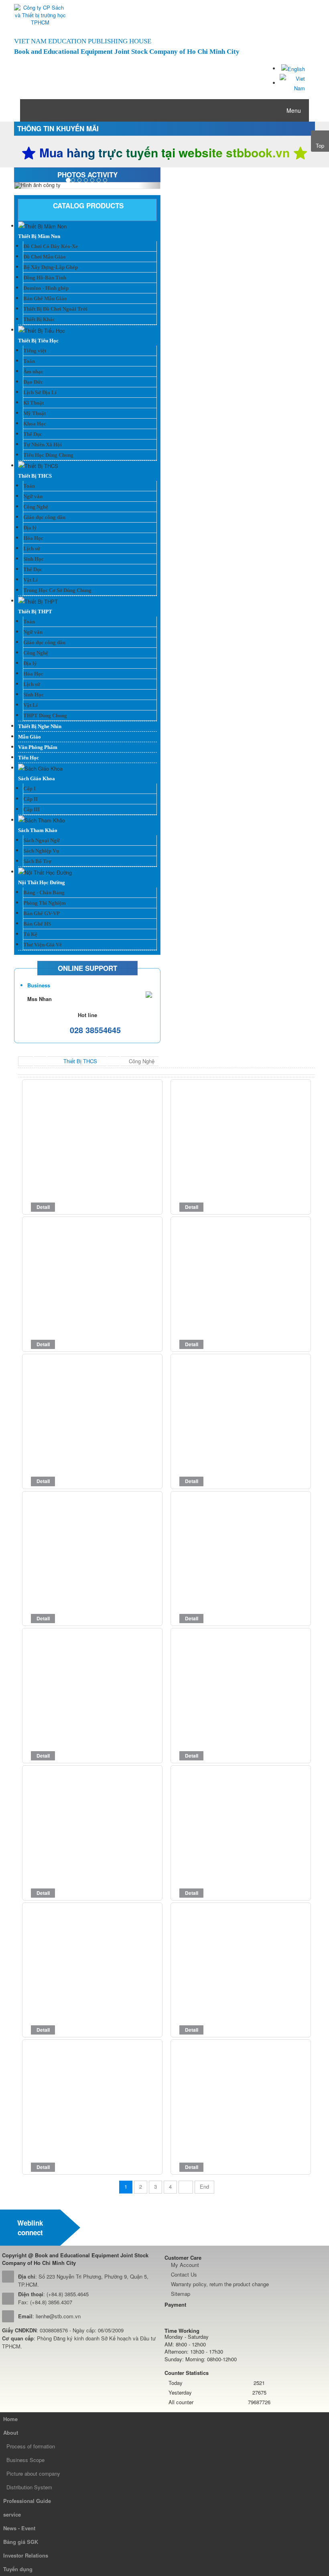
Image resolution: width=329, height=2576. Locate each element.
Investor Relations (26, 2555)
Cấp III (31, 809)
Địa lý (30, 528)
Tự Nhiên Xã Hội (43, 445)
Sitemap (181, 2294)
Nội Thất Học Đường (42, 882)
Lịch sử (32, 548)
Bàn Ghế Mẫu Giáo (45, 298)
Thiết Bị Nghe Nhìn (40, 726)
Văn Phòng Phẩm (38, 747)
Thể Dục (33, 434)
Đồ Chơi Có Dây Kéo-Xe (51, 246)
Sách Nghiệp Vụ (41, 851)
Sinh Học (34, 559)
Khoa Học (35, 424)
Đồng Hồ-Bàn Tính (45, 278)
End (204, 2186)
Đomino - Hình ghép (46, 288)
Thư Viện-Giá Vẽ (43, 945)
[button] (25, 185)
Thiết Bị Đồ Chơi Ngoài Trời (55, 309)
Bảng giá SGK (21, 2542)
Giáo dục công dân (44, 517)
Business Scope (25, 2460)
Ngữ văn (33, 496)
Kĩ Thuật (34, 403)
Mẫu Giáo (29, 737)
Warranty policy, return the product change (220, 2284)
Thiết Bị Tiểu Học (38, 341)
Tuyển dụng (18, 2569)
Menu (293, 110)
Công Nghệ (36, 507)
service (12, 2514)
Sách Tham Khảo (38, 830)
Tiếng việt (35, 351)
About (11, 2433)
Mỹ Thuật (35, 413)
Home (10, 2419)
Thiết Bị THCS (35, 476)
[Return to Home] (26, 1061)
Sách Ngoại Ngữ (42, 840)
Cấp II (30, 799)
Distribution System (29, 2487)
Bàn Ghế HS (37, 924)
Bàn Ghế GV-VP (42, 913)
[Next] (186, 2187)
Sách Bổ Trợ (37, 861)
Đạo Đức (33, 382)
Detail (43, 1207)
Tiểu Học (28, 758)
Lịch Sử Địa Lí (40, 392)
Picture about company (33, 2473)
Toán (29, 361)
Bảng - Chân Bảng (44, 892)
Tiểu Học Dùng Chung (48, 455)
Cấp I (29, 788)
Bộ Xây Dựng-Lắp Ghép (51, 267)
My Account (185, 2265)
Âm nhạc (33, 371)
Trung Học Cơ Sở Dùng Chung (57, 590)
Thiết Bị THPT (35, 611)
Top (320, 145)
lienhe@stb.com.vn (58, 2316)
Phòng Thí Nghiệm (45, 903)
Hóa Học (33, 538)
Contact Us (184, 2274)
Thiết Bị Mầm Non (39, 236)
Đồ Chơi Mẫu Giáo (45, 257)
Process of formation (31, 2446)
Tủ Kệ (30, 934)
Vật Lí (30, 580)
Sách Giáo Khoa (37, 778)
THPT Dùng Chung (45, 715)
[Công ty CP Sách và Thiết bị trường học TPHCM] (40, 15)
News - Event (19, 2528)
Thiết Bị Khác (39, 319)
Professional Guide (27, 2501)
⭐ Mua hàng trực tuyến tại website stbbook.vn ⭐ (164, 153)
